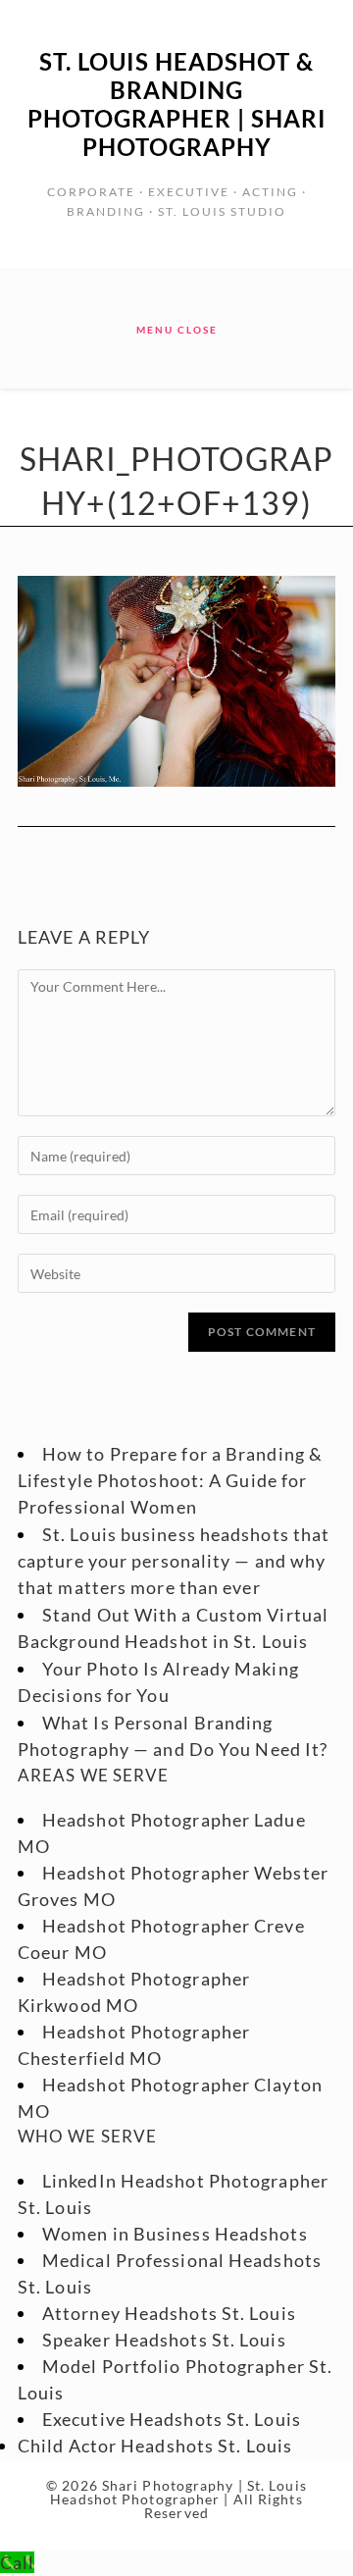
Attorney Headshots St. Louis (169, 2313)
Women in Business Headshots (175, 2234)
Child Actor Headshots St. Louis (155, 2446)
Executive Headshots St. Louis (172, 2419)
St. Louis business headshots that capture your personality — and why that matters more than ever (174, 1561)
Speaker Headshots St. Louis (164, 2340)
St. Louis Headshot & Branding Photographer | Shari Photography (177, 104)
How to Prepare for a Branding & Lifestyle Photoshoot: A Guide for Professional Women (170, 1480)
